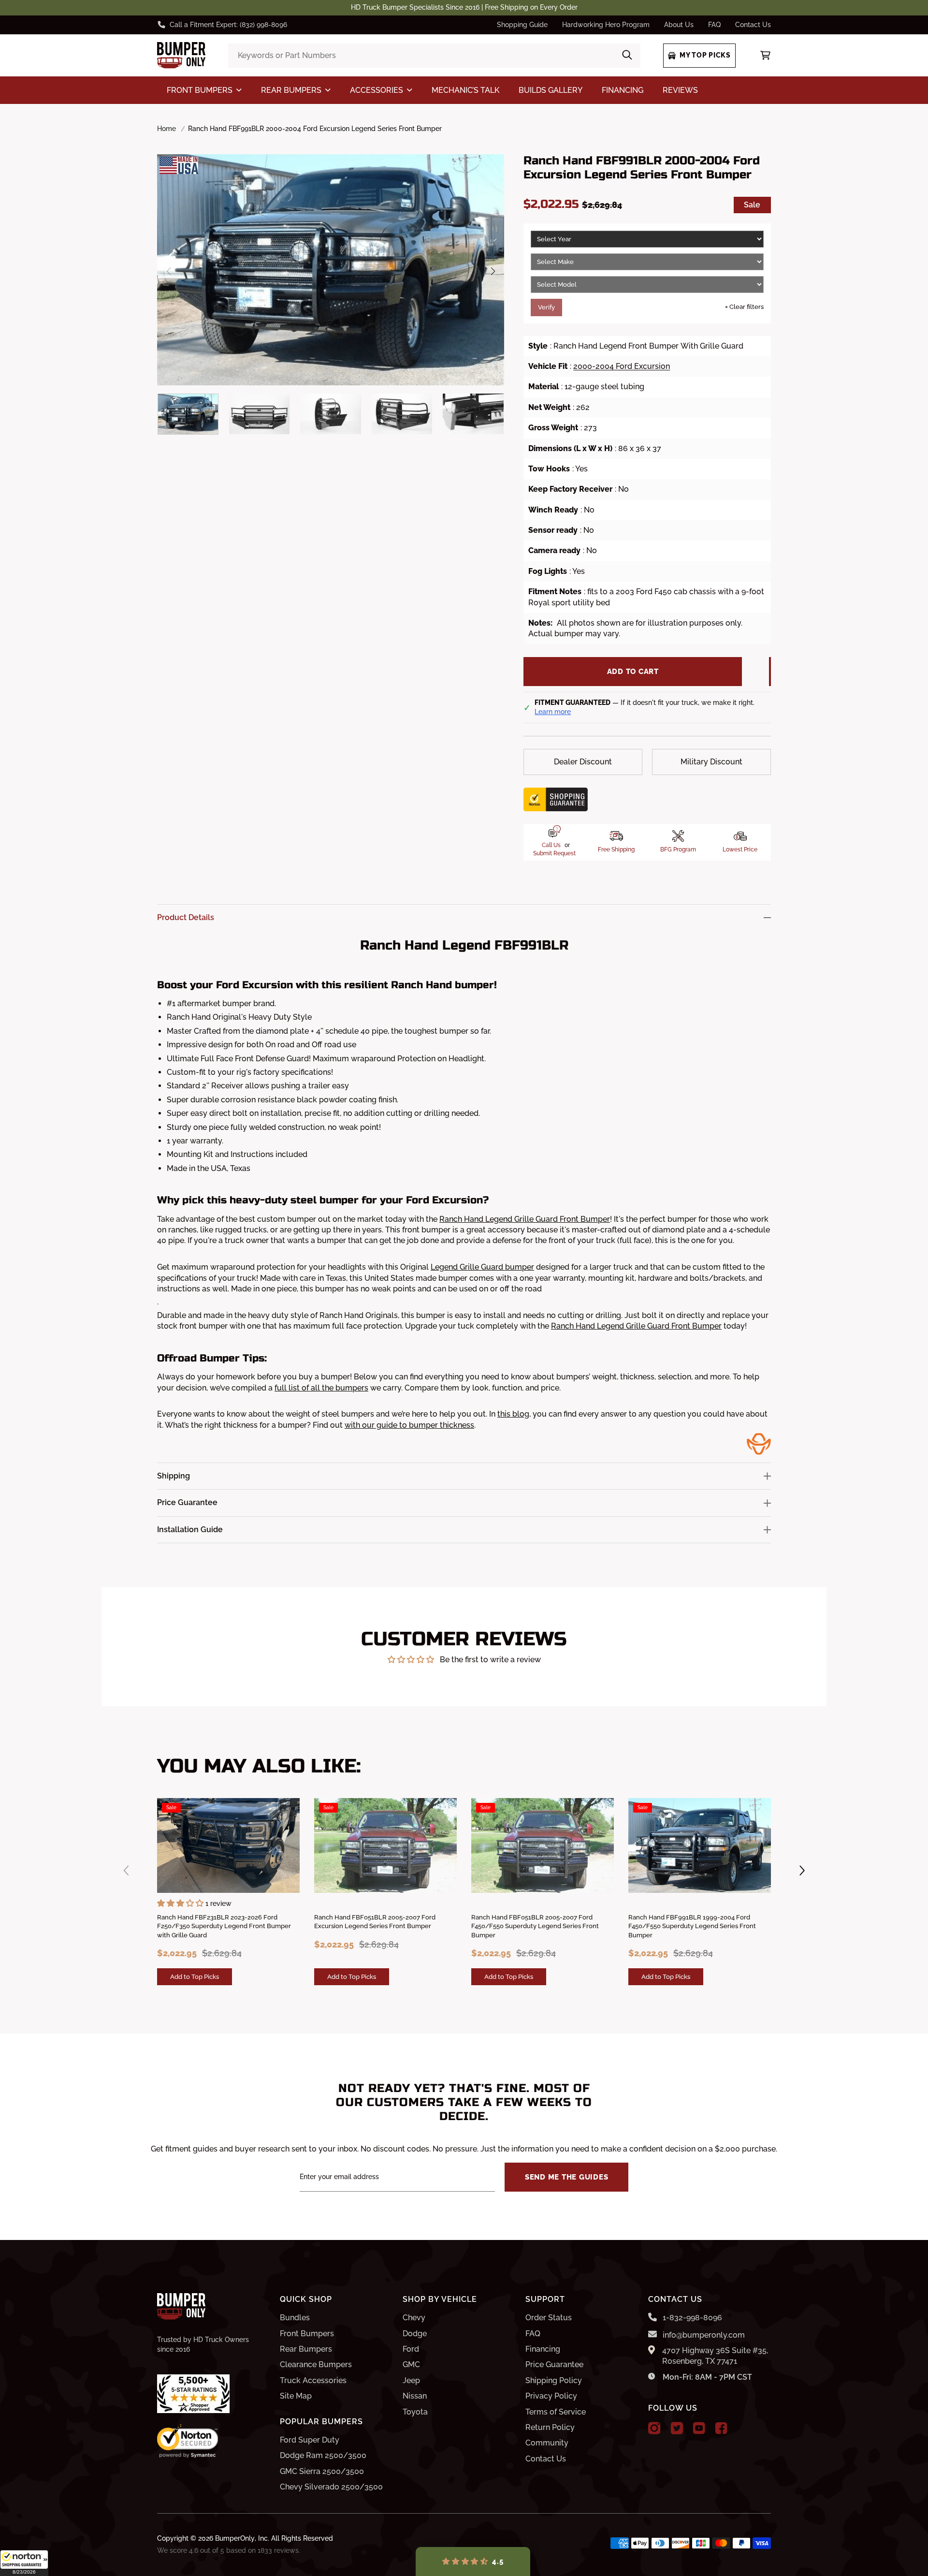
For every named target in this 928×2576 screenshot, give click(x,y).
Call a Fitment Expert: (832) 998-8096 (228, 25)
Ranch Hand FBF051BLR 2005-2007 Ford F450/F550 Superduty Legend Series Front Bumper (535, 1926)
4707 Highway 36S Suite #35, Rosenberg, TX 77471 (715, 2356)
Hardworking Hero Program (606, 25)
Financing (543, 2349)
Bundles (295, 2318)
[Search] (627, 56)
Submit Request (554, 853)
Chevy (414, 2318)
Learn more (553, 712)
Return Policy (550, 2427)
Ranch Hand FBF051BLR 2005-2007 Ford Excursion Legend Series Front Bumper (375, 1922)
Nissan (415, 2396)
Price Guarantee (554, 2364)
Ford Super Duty (310, 2440)
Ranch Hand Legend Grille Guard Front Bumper (525, 1219)
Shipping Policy (554, 2380)
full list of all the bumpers (321, 1388)
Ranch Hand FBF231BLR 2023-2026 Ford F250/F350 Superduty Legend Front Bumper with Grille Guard (224, 1926)
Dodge (415, 2334)
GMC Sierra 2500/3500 (322, 2471)
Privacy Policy (551, 2396)
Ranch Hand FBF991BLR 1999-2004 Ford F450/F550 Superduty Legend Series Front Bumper (692, 1926)
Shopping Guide (522, 25)
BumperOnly (235, 2538)
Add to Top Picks (195, 1976)
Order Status (549, 2318)
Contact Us (753, 25)
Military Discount (711, 762)
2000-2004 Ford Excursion (622, 366)
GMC (411, 2364)
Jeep (411, 2380)
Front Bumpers (307, 2334)
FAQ (714, 25)
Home (167, 129)
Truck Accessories (313, 2380)
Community (547, 2443)
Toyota (415, 2412)
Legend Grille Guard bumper (482, 1267)
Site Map (296, 2396)
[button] (24, 2563)
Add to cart (633, 672)
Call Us (551, 845)
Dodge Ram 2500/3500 (323, 2455)
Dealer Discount (583, 762)
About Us (679, 25)
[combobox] (434, 56)
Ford (411, 2349)
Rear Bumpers (306, 2349)
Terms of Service (556, 2412)
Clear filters (744, 307)
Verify (546, 307)
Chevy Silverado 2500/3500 (331, 2487)
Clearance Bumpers (316, 2364)
